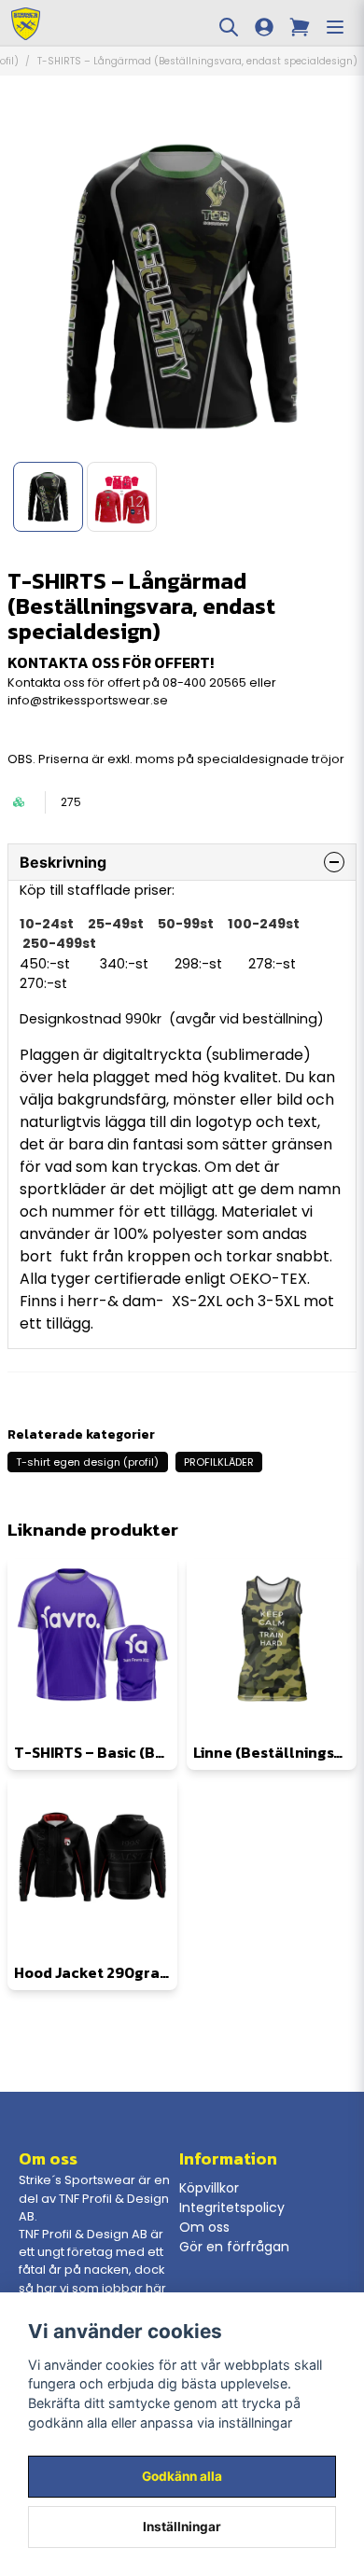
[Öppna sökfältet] (229, 27)
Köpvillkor (209, 2188)
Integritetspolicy (232, 2207)
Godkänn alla (182, 2476)
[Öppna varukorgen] (300, 27)
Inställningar (182, 2527)
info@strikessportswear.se (88, 700)
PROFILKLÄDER (219, 1462)
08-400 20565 (204, 682)
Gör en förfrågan (234, 2247)
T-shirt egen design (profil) (87, 1462)
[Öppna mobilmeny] (335, 27)
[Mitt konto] (264, 27)
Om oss (204, 2227)
